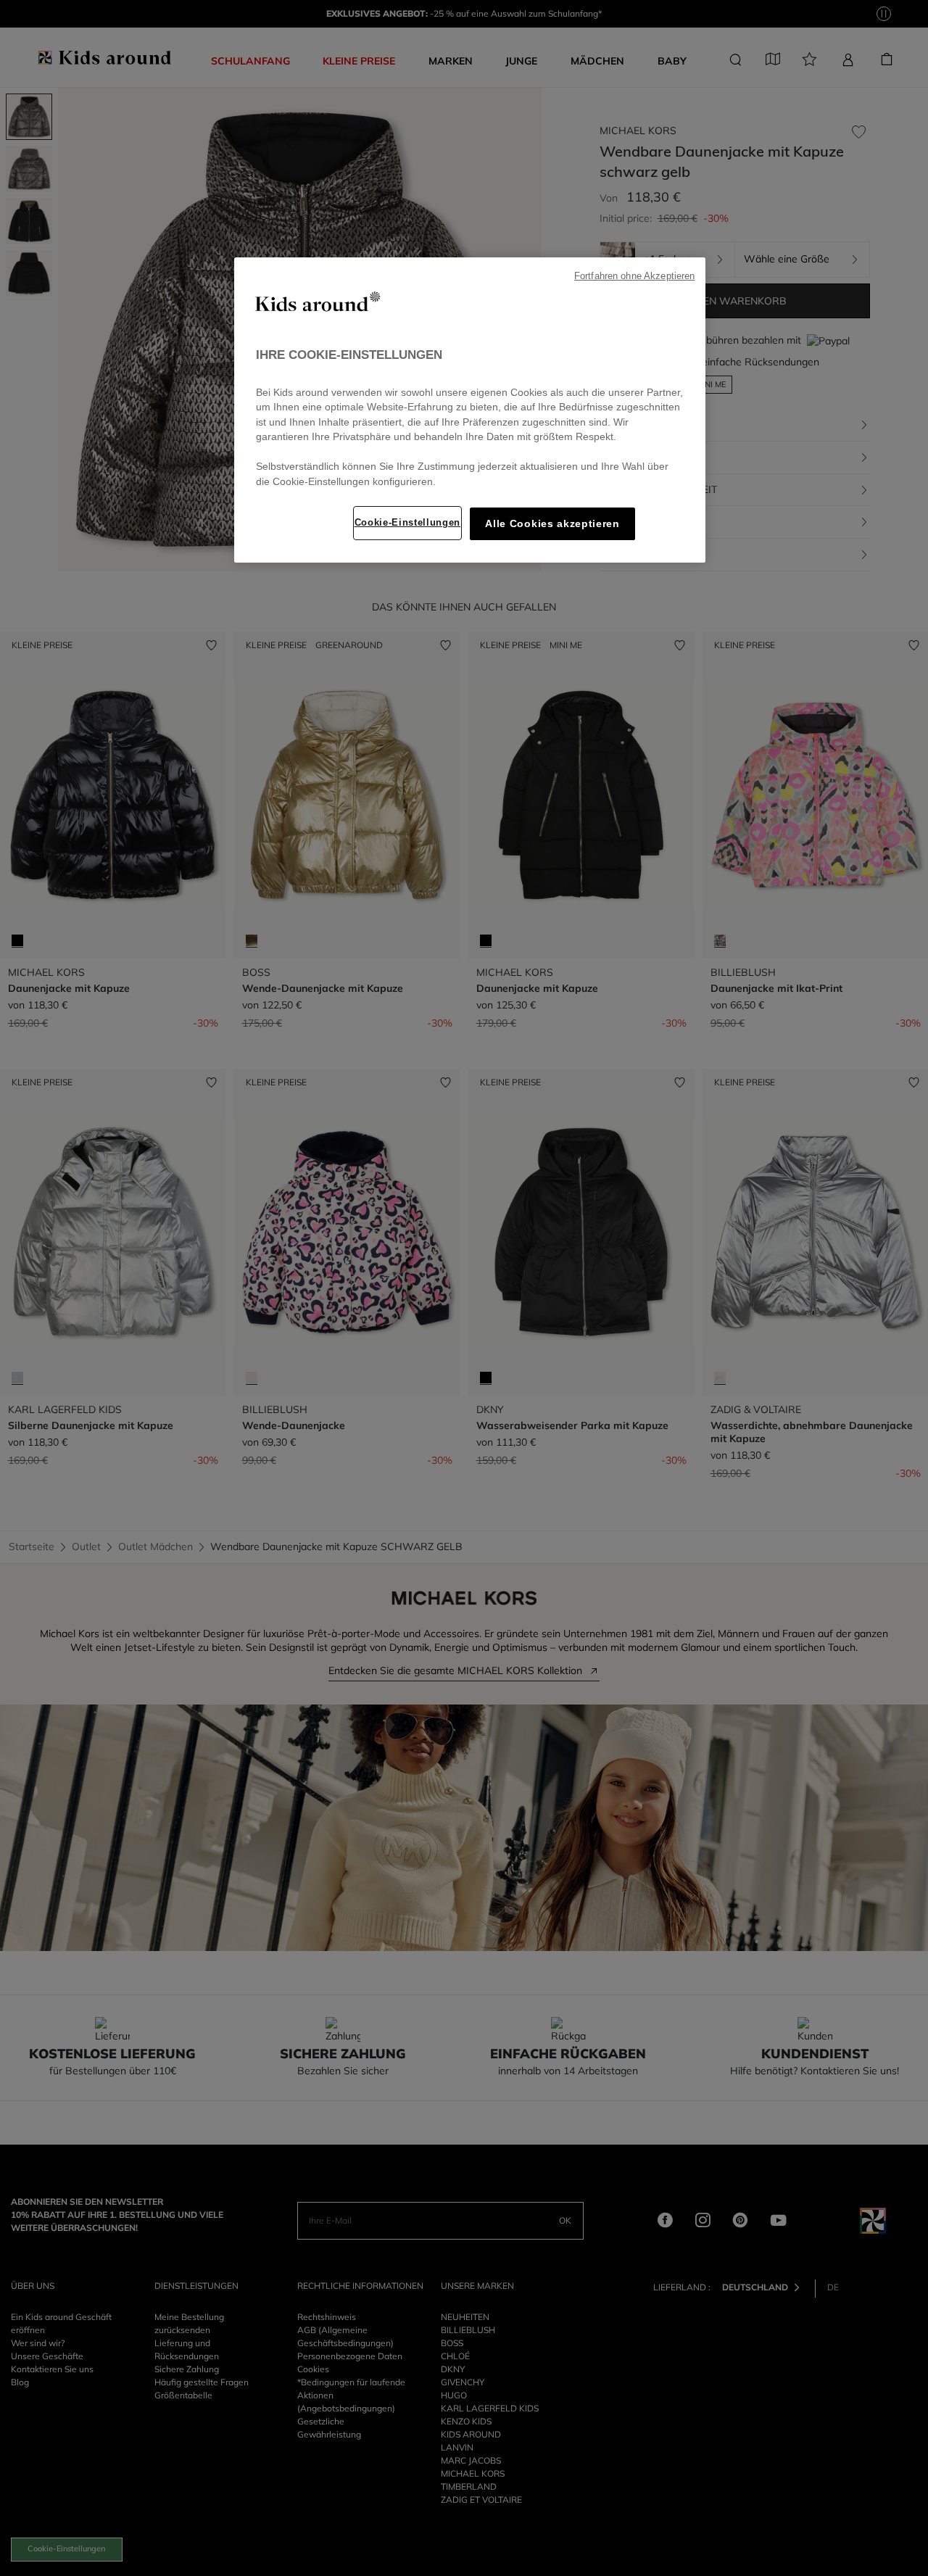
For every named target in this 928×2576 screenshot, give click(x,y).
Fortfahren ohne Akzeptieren (634, 276)
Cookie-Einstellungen (407, 522)
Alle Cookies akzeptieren (552, 524)
